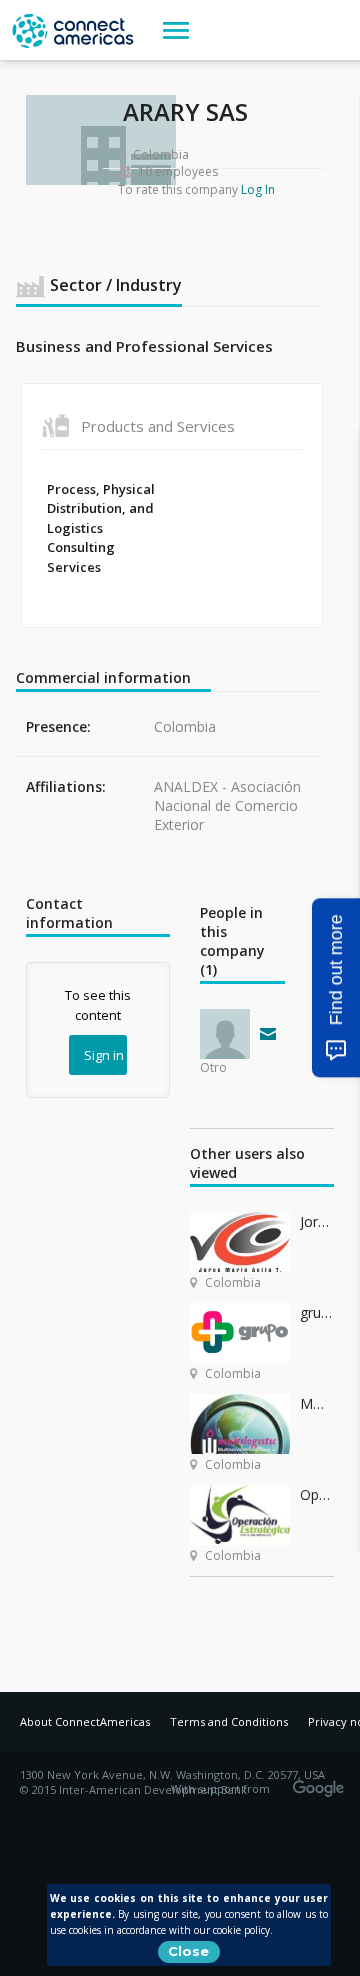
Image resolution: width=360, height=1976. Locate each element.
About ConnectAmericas (85, 1721)
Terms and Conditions (229, 1721)
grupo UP (317, 1312)
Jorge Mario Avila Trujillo (317, 1221)
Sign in (104, 1055)
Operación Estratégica (317, 1494)
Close (188, 1951)
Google (322, 1782)
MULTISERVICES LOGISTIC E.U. (317, 1403)
